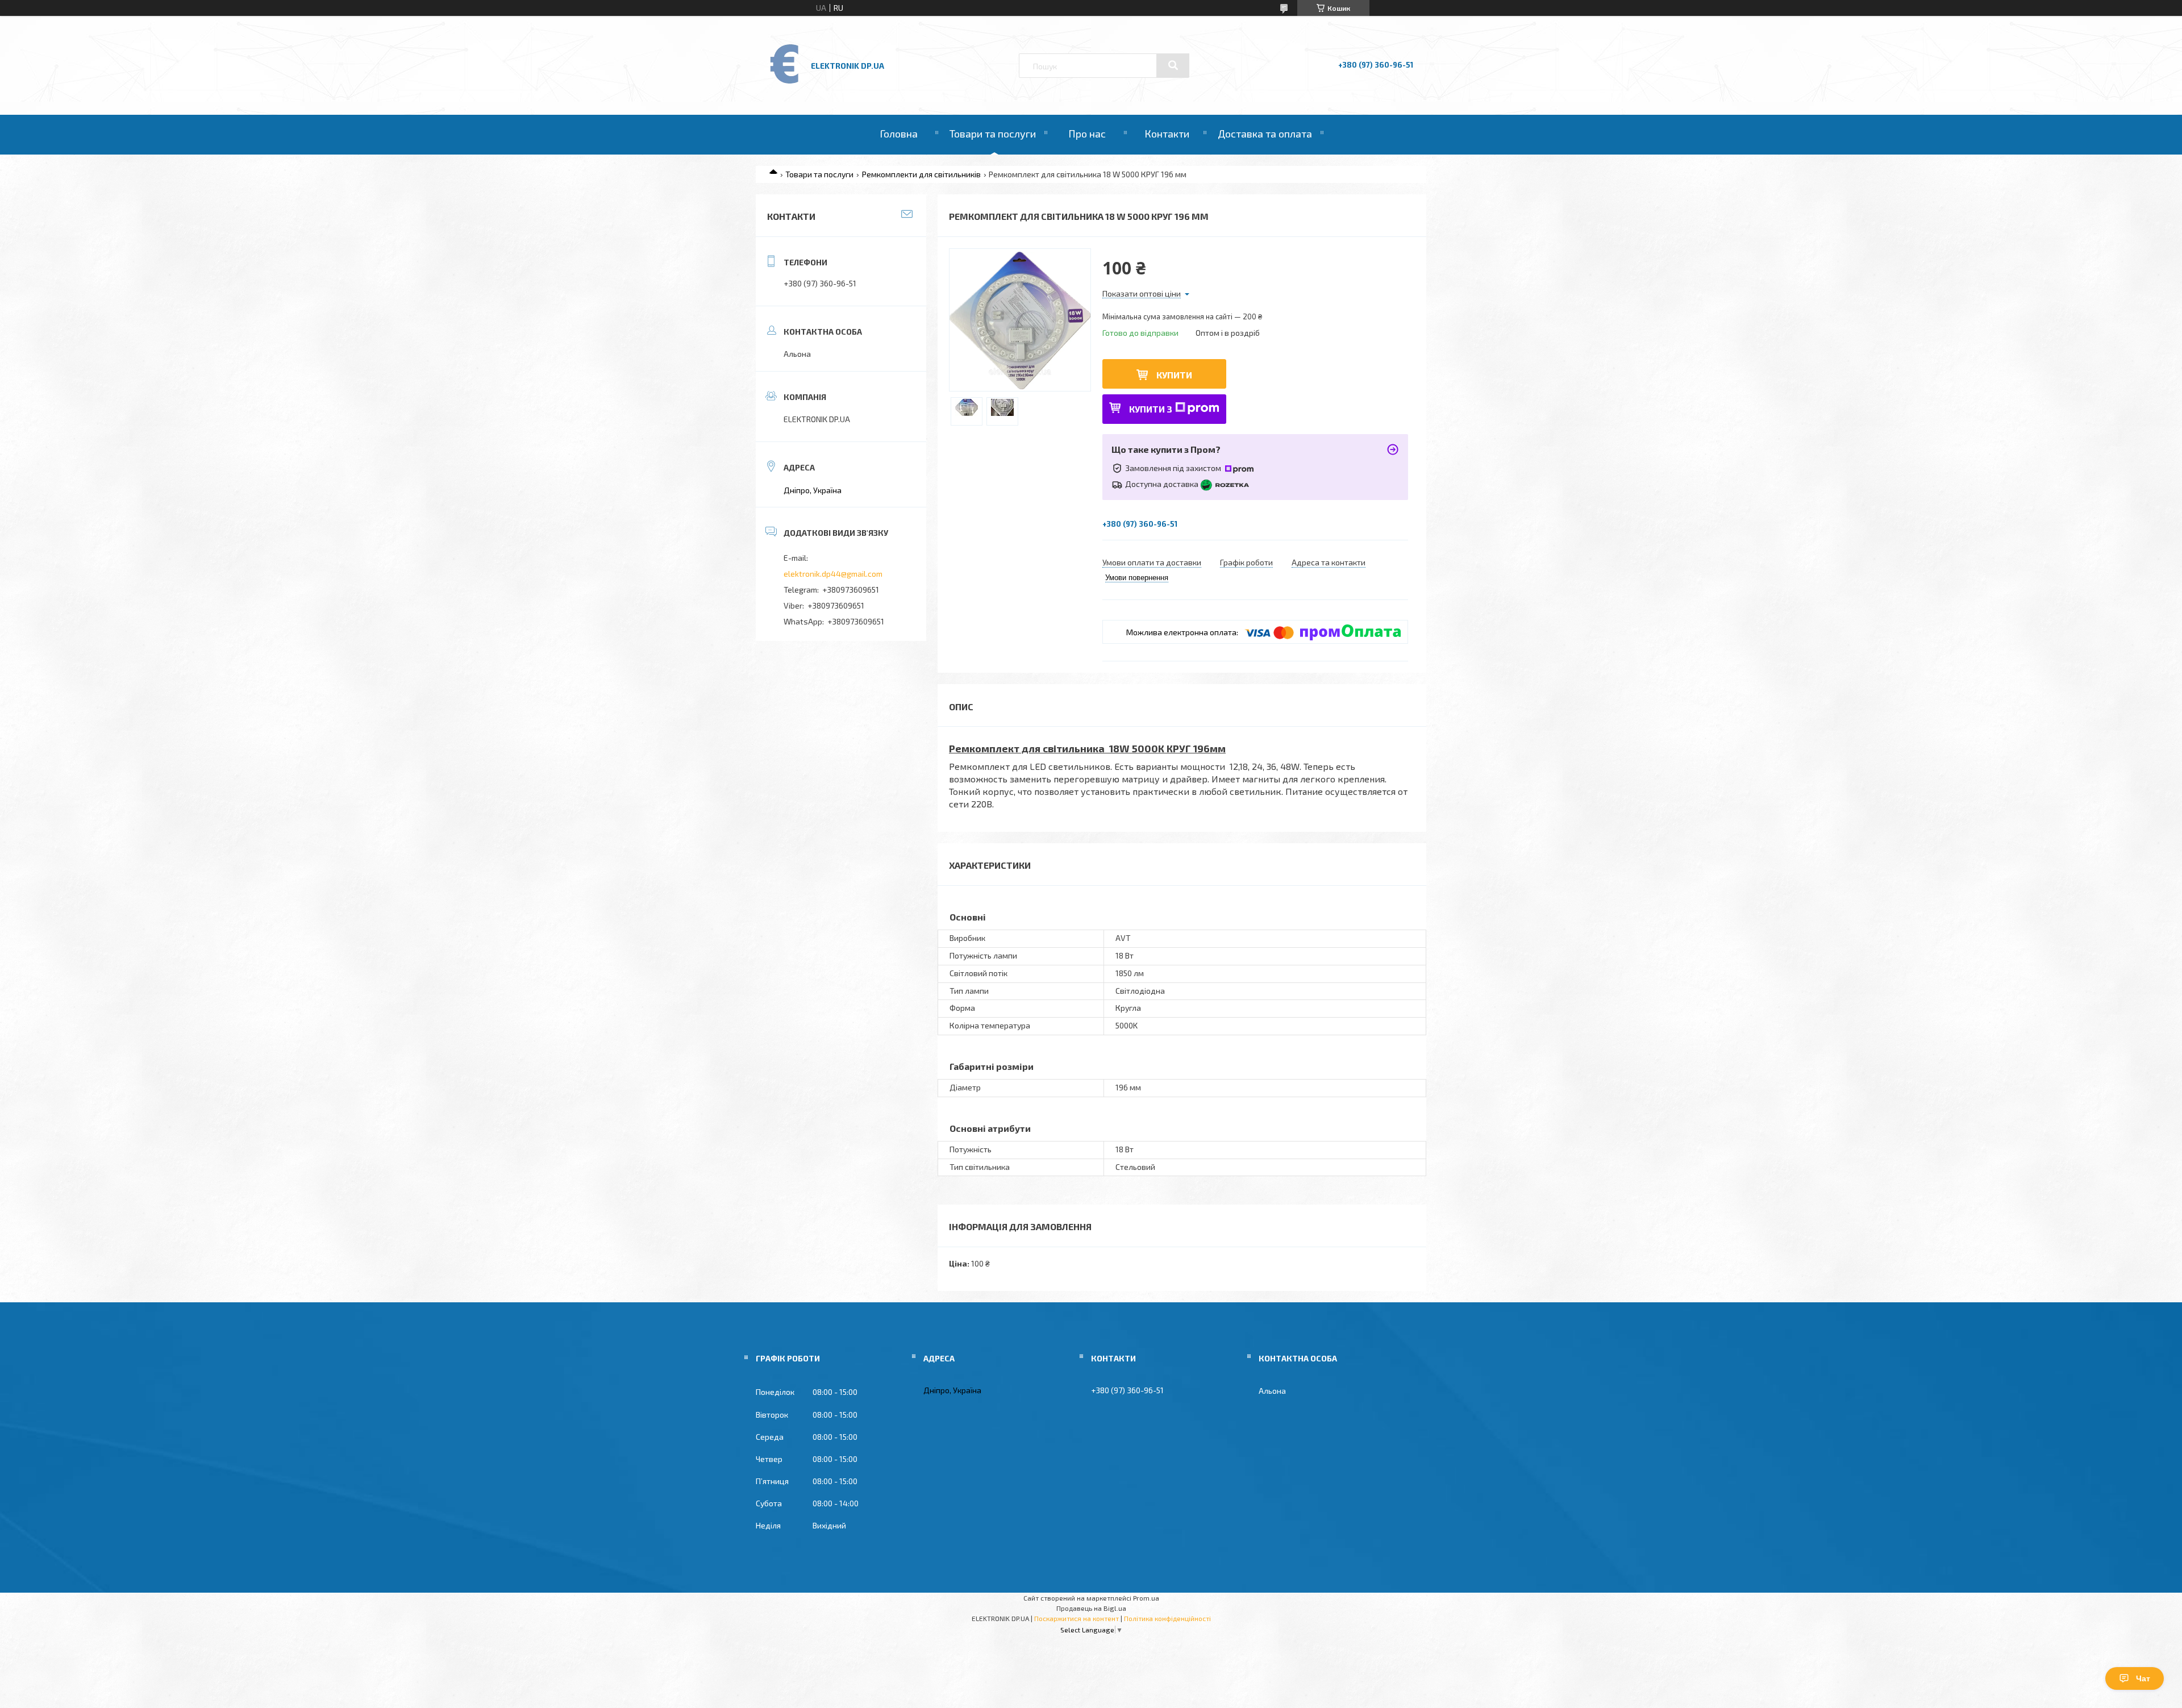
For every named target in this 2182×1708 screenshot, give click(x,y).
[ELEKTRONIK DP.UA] (785, 83)
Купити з (1151, 409)
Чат (2143, 1678)
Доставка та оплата (1265, 134)
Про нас (1087, 134)
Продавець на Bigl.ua (1091, 1608)
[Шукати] (1173, 65)
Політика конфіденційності (1167, 1618)
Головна (899, 134)
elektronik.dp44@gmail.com (833, 574)
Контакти (1167, 134)
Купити (1174, 375)
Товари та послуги (993, 134)
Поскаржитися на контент (1077, 1618)
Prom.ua (1146, 1598)
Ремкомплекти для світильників (921, 174)
